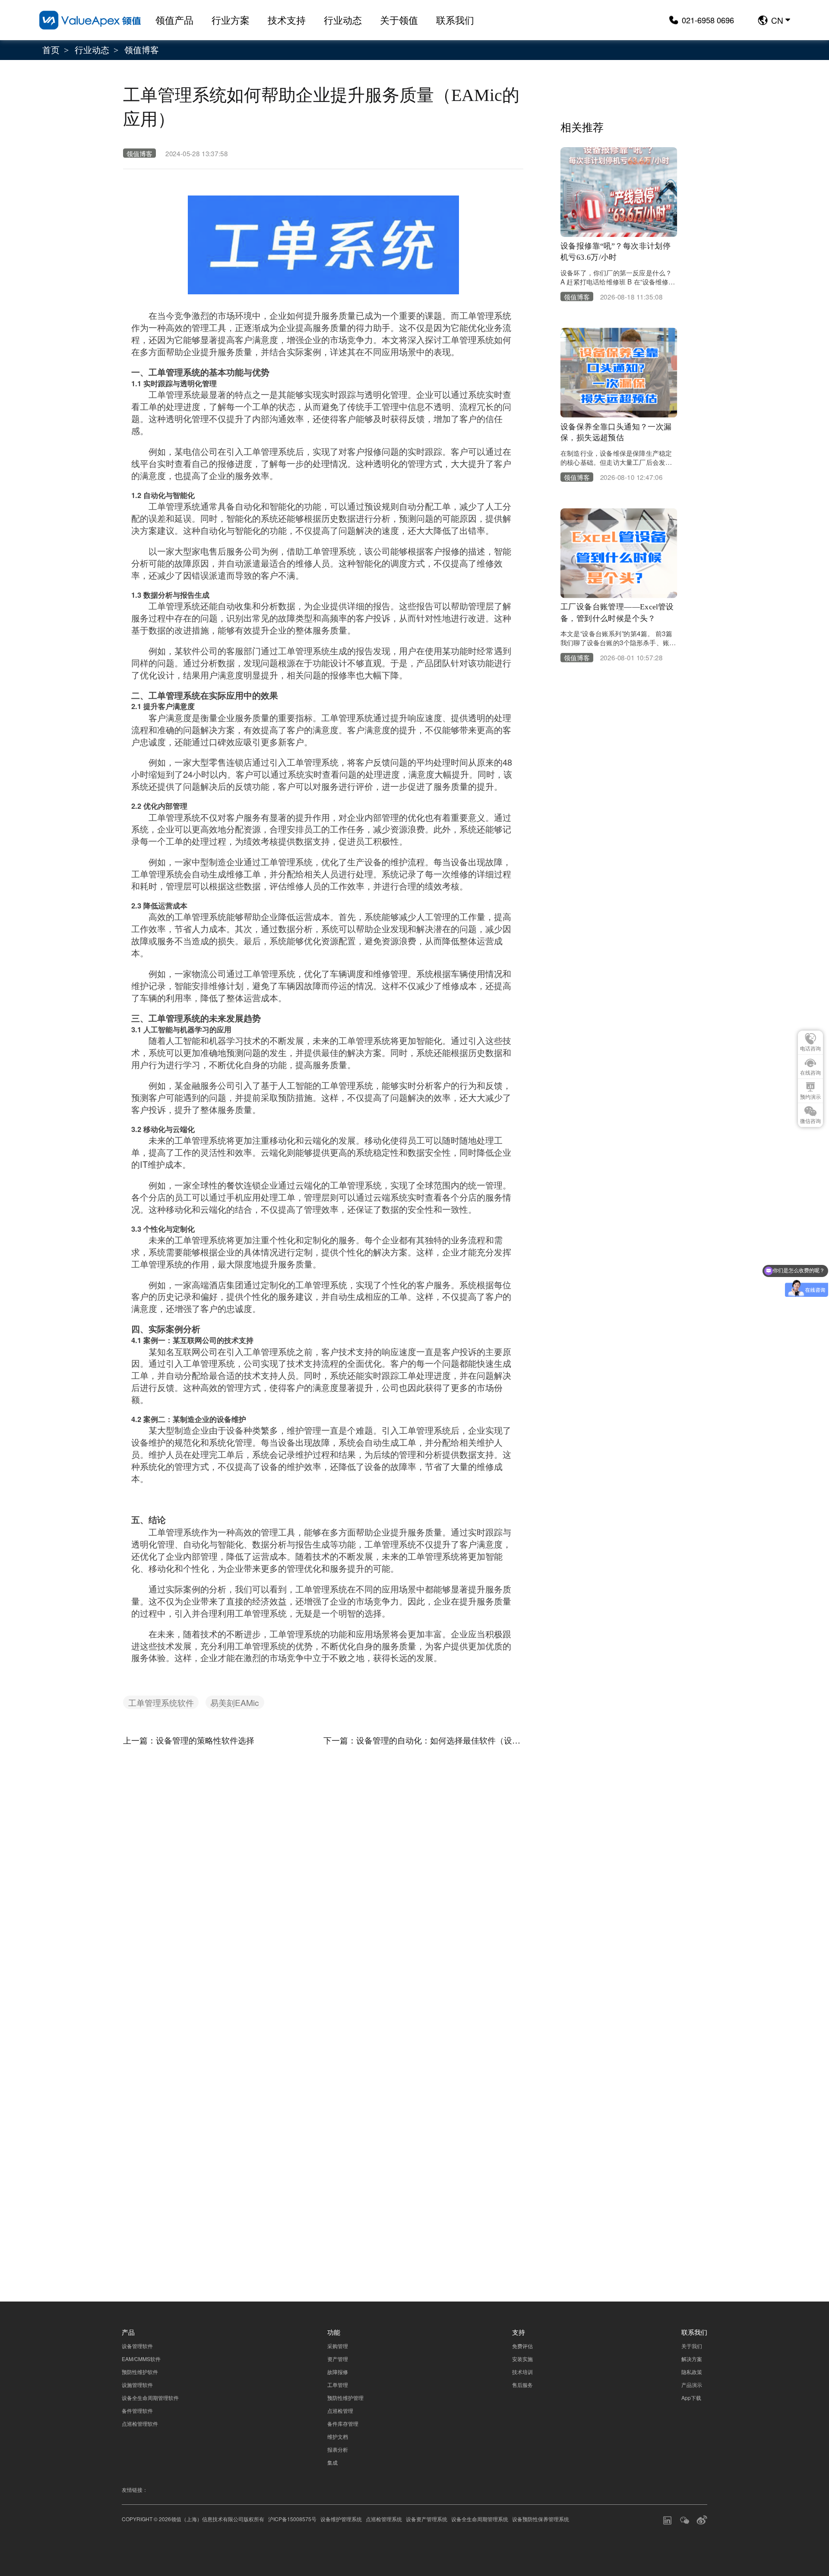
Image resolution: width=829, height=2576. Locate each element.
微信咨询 (810, 1121)
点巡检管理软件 (140, 2423)
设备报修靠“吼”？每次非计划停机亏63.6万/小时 (615, 251)
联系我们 (455, 20)
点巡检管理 (340, 2410)
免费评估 (522, 2346)
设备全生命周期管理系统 (480, 2519)
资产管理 (338, 2359)
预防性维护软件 (140, 2372)
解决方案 (692, 2359)
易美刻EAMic (235, 1702)
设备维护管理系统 (341, 2519)
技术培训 (522, 2372)
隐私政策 (670, 2176)
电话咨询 (810, 1049)
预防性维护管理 (345, 2398)
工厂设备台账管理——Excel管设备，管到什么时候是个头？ (617, 613)
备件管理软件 (137, 2410)
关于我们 (692, 2346)
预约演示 (810, 1097)
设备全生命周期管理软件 (150, 2398)
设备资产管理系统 (427, 2519)
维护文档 (338, 2436)
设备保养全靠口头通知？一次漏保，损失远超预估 (616, 432)
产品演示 (692, 2385)
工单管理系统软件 (161, 1702)
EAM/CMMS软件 (141, 2359)
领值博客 (142, 49)
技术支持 (287, 20)
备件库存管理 (343, 2423)
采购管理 (338, 2346)
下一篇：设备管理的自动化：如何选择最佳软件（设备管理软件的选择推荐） (424, 1740)
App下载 (691, 2398)
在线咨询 (810, 1073)
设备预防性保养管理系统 (541, 2519)
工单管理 (338, 2385)
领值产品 (174, 20)
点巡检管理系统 (384, 2519)
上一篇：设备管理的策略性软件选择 (189, 1740)
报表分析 (338, 2449)
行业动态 (343, 20)
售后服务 (522, 2385)
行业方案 (231, 20)
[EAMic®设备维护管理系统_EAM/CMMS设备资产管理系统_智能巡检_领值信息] (90, 20)
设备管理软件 (137, 2346)
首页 (51, 49)
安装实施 (522, 2359)
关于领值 (399, 20)
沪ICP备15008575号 (292, 2519)
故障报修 (338, 2372)
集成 (332, 2462)
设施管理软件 (137, 2385)
